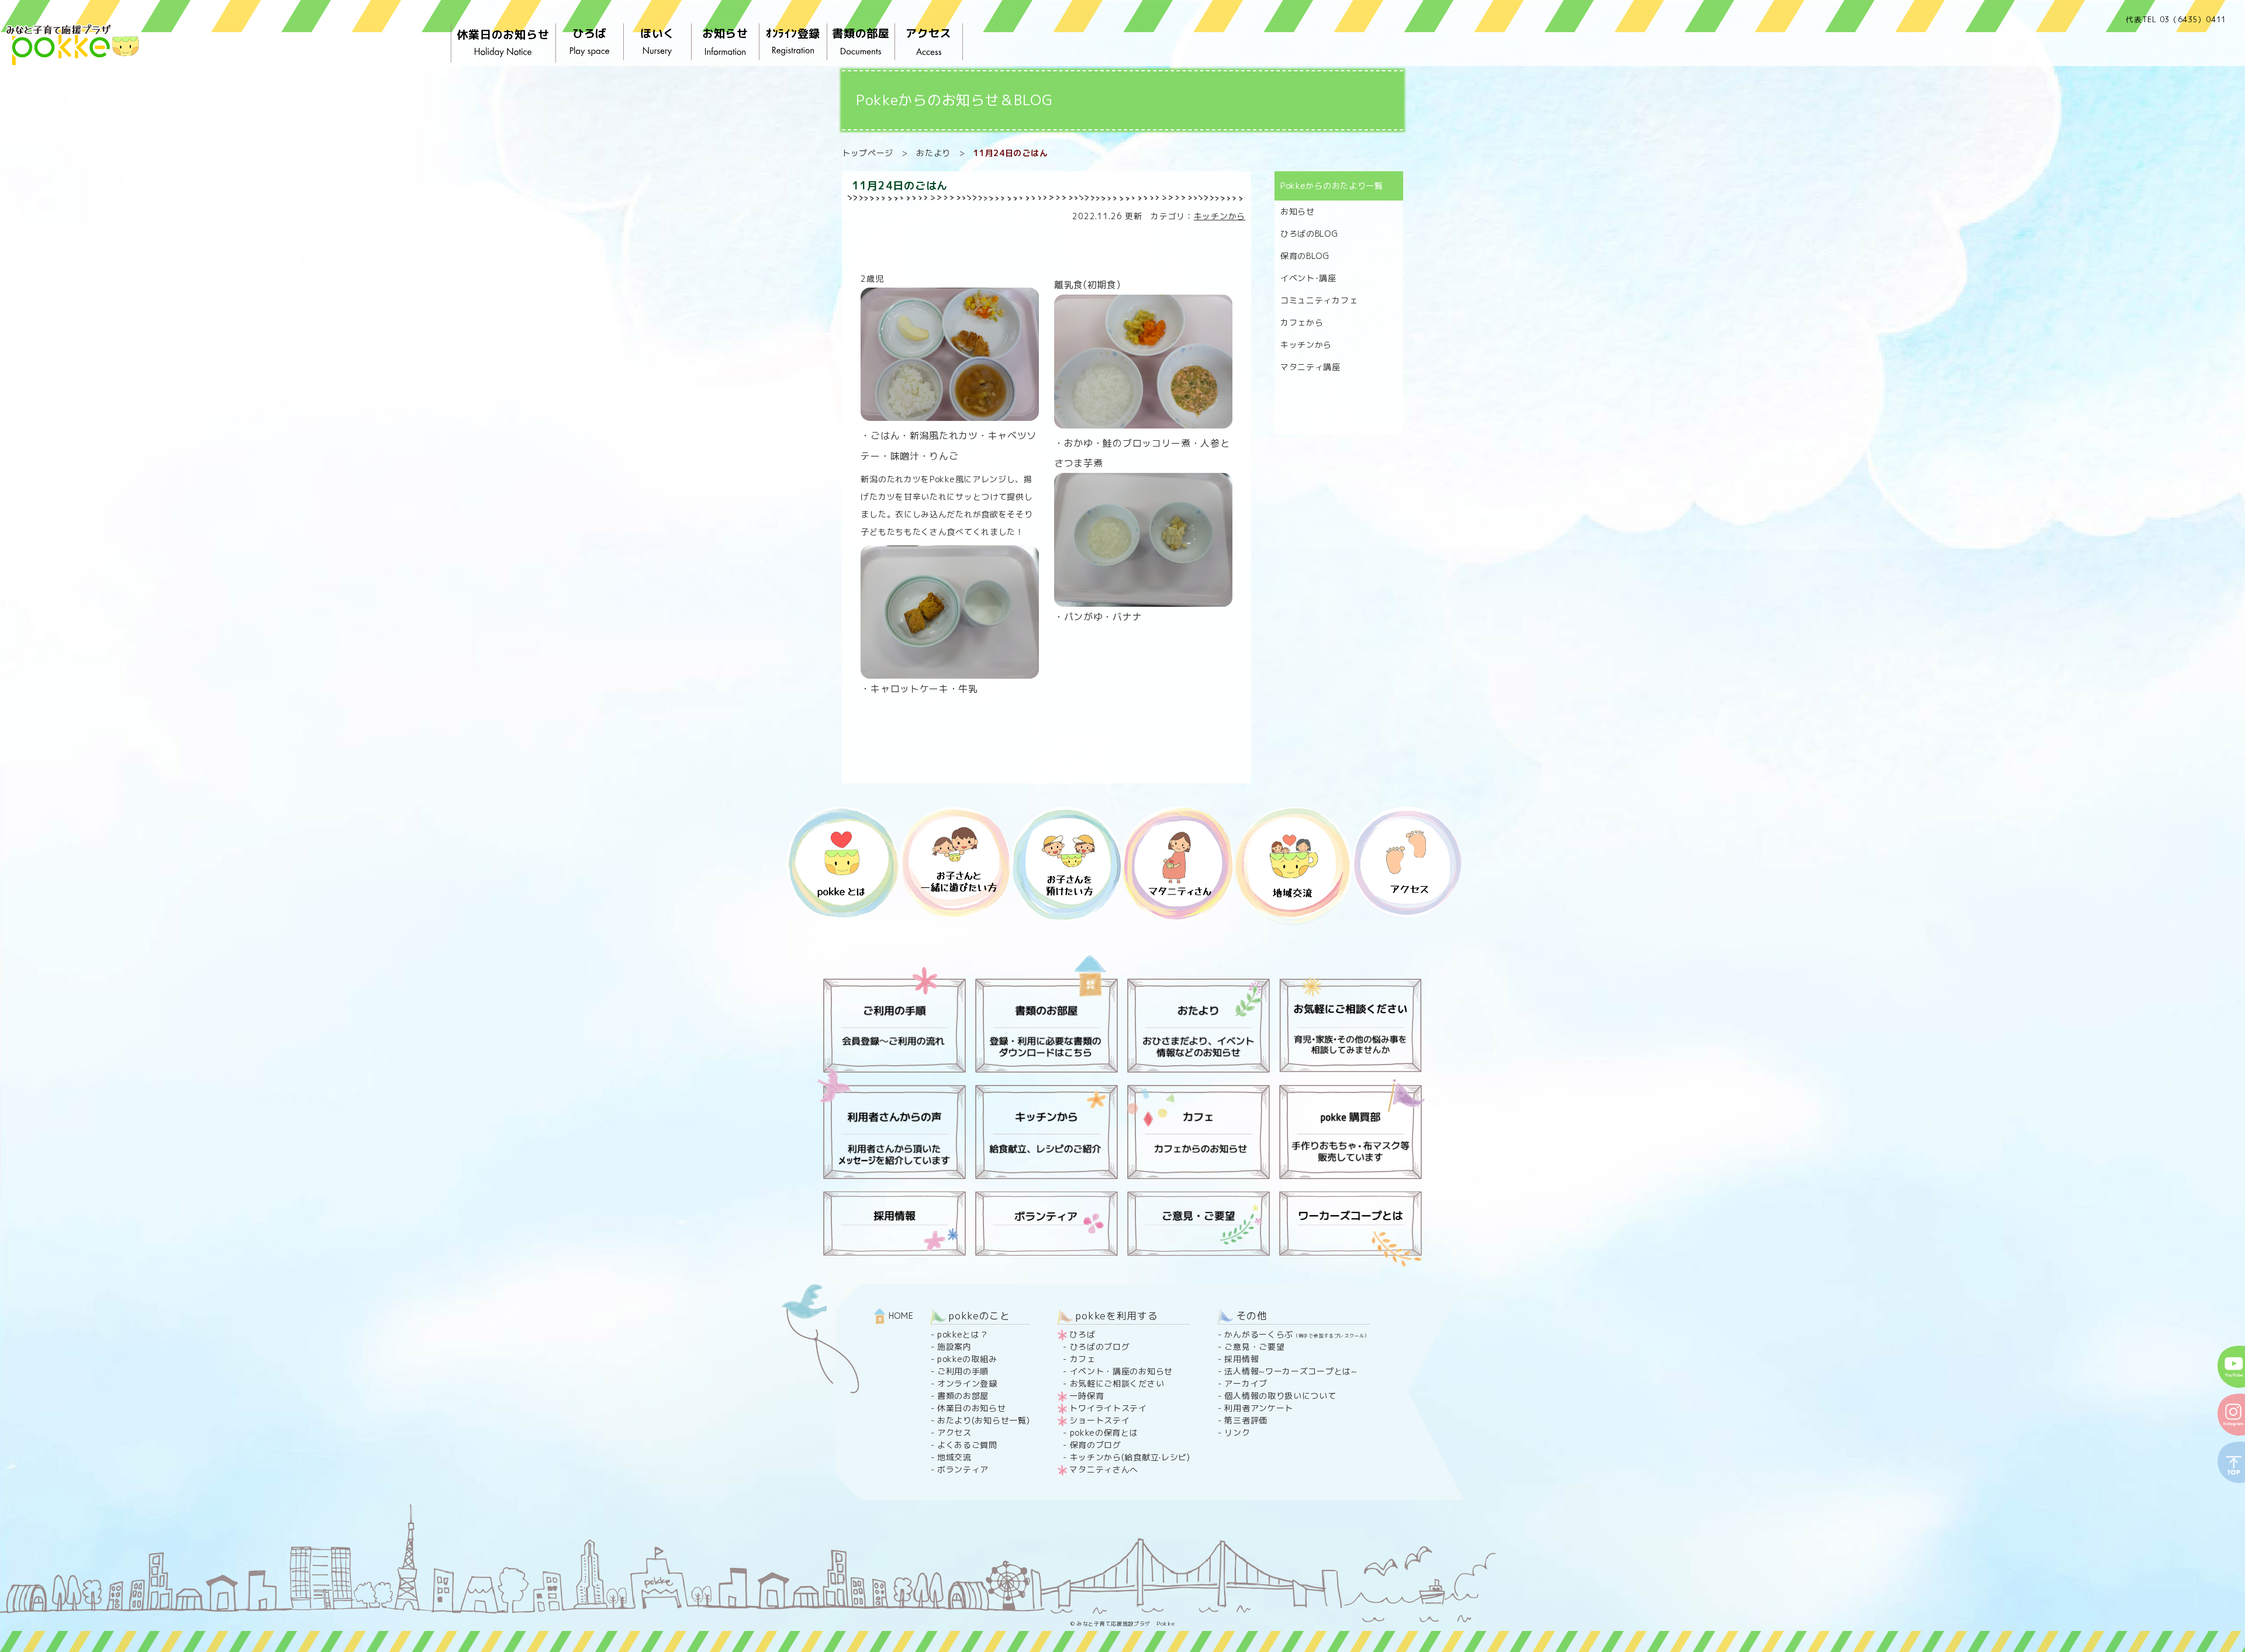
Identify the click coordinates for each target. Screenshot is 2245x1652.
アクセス (929, 33)
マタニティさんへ (1104, 1469)
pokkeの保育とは (1104, 1432)
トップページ (868, 153)
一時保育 (1087, 1396)
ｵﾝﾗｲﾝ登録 (793, 33)
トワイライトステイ (1108, 1408)
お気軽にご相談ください (1117, 1383)
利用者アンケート (1259, 1408)
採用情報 (1241, 1359)
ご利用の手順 (963, 1371)
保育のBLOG (1305, 256)
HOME (900, 1316)
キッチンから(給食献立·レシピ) (1130, 1457)
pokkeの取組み (967, 1359)
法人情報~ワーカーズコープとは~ (1291, 1371)
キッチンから (1220, 216)
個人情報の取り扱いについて (1280, 1396)
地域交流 (954, 1457)
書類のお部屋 (963, 1396)
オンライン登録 (967, 1383)
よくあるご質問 (967, 1445)
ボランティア (963, 1469)
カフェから (1302, 322)
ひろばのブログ (1100, 1347)
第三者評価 (1246, 1420)
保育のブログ (1096, 1445)
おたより (933, 153)
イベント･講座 (1308, 278)
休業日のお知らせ (503, 34)
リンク (1237, 1432)
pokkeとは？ (963, 1334)
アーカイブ (1246, 1383)
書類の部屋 (861, 33)
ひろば (590, 33)
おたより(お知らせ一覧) (983, 1420)
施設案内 (954, 1347)
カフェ (1083, 1359)
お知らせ (725, 33)
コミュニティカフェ (1319, 300)
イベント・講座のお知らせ (1121, 1371)
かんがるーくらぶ (1297, 1334)
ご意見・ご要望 (1254, 1347)
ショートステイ (1099, 1420)
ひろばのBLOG (1309, 234)
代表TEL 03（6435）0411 (2176, 19)
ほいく (657, 33)
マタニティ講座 (1310, 367)
